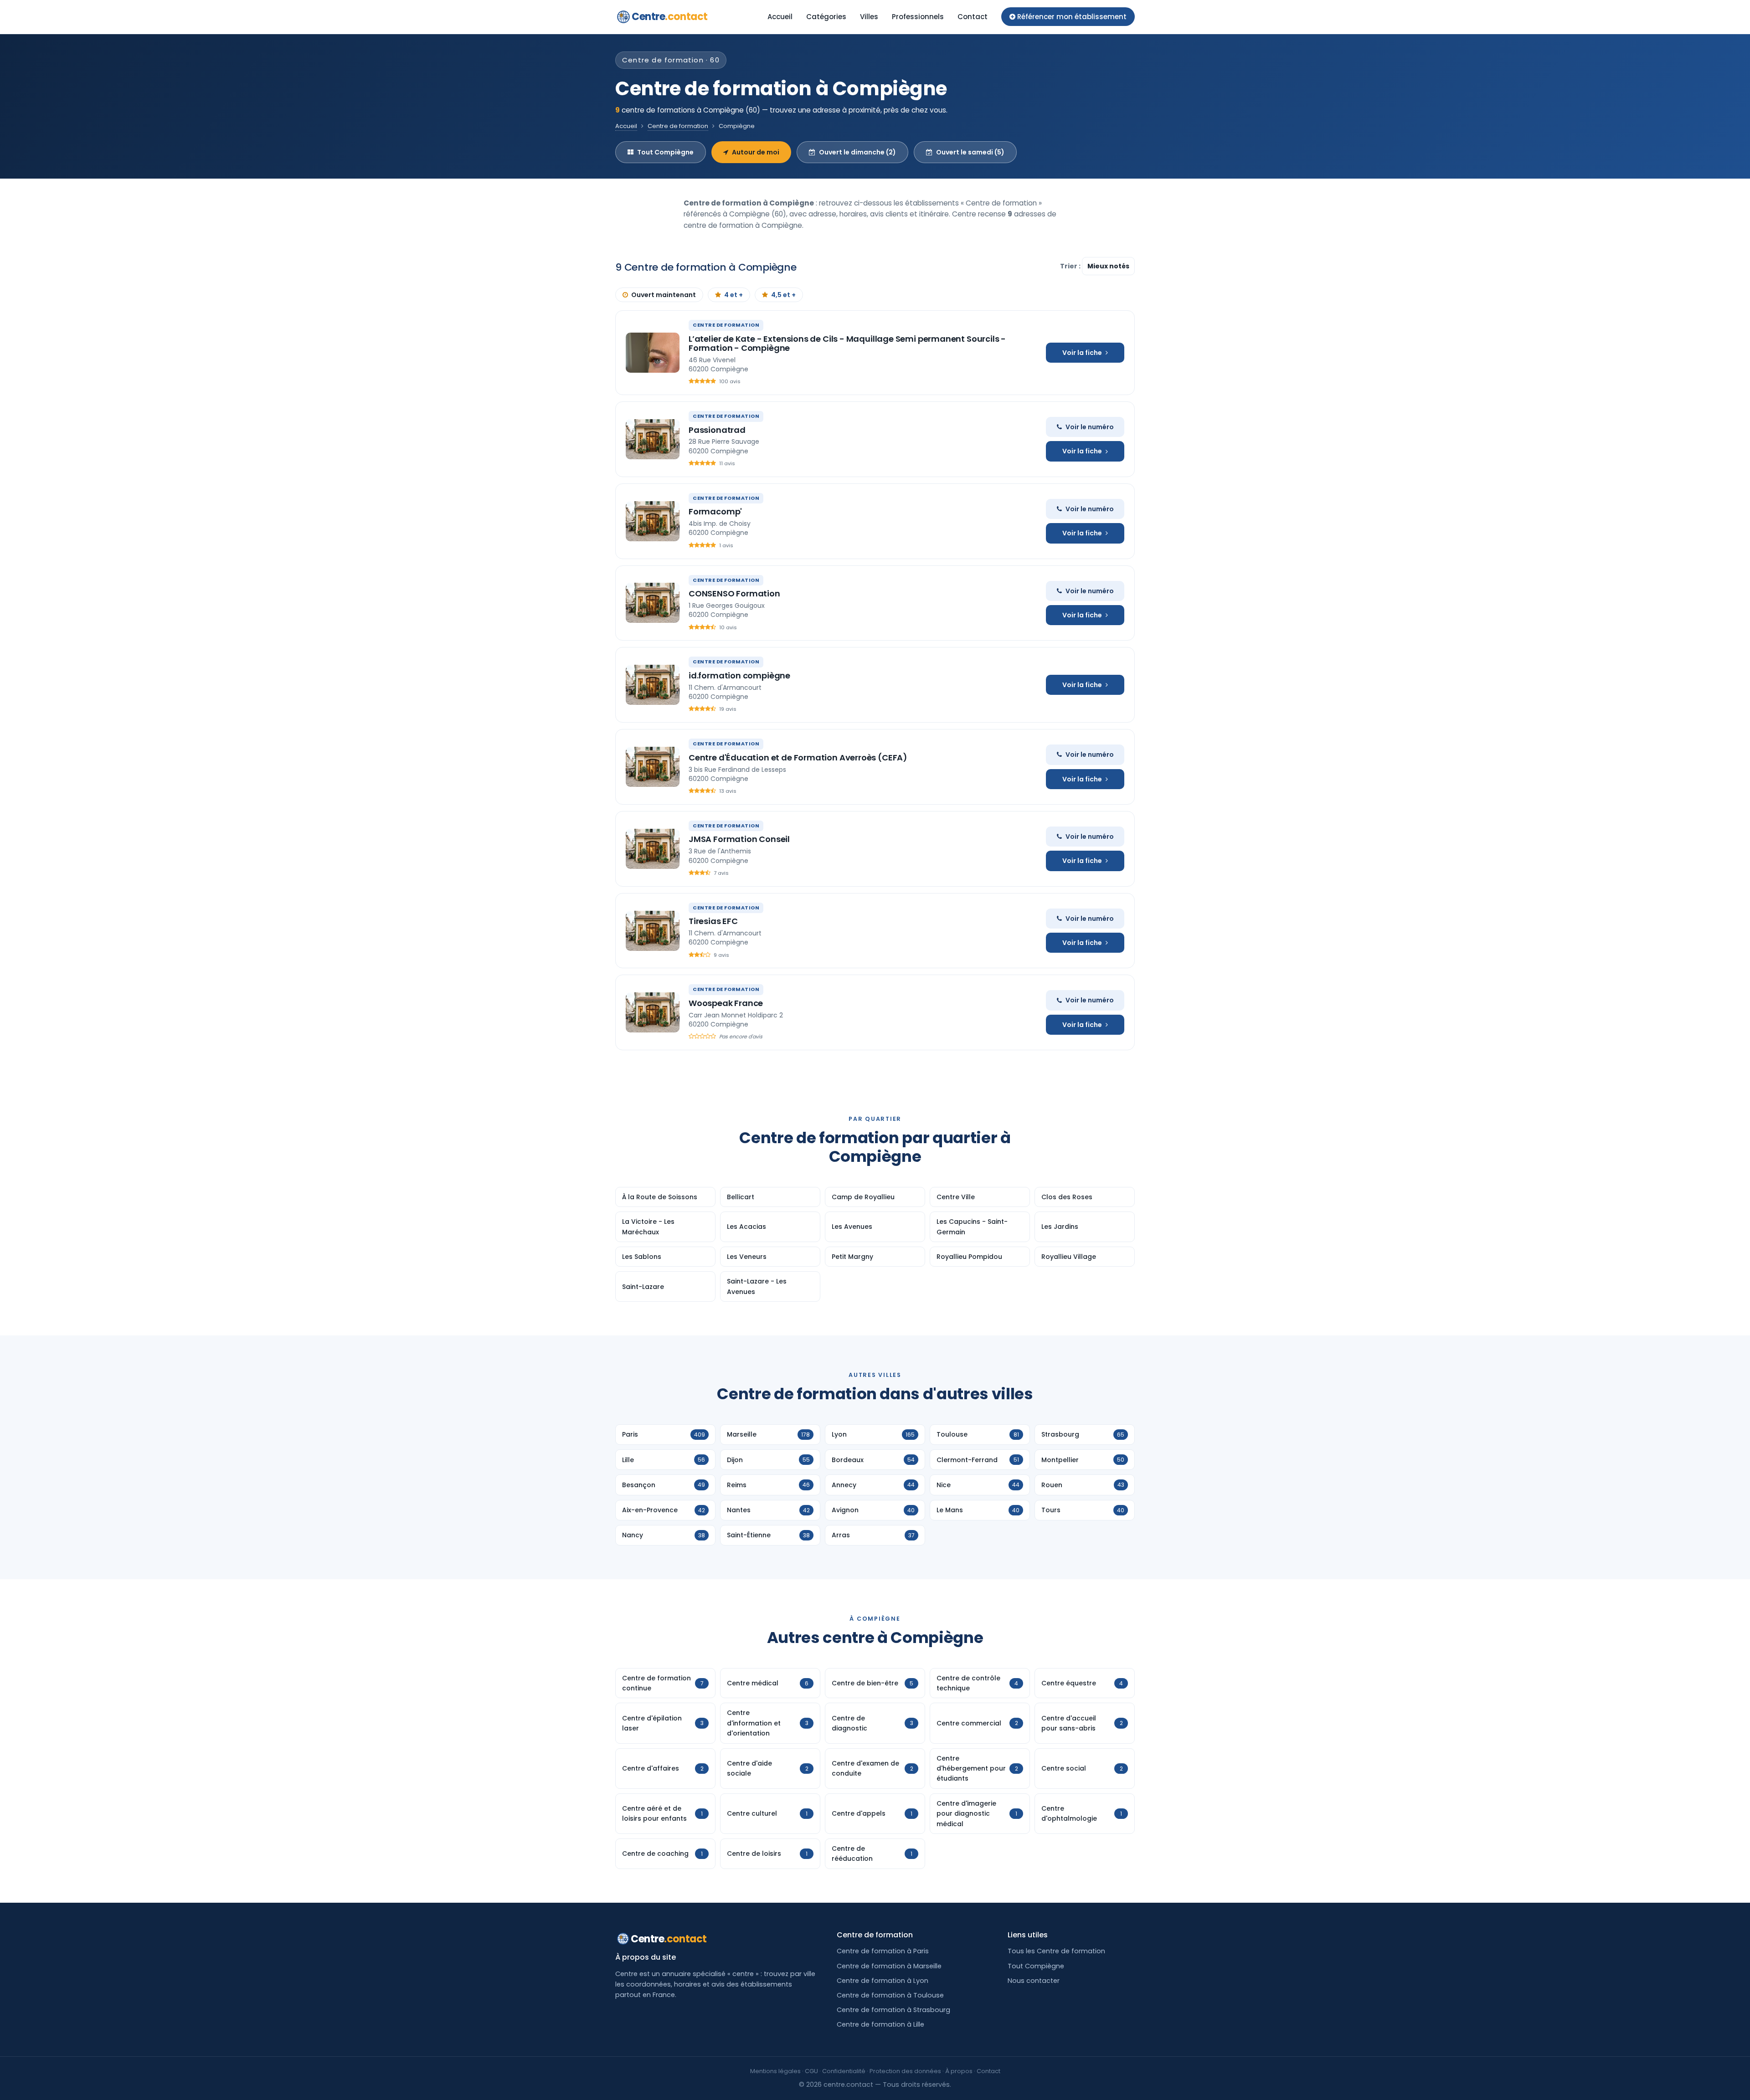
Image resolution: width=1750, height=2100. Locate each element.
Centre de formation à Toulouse (890, 1995)
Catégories (826, 17)
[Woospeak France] (653, 1012)
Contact (973, 17)
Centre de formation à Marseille (889, 1966)
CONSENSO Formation (734, 593)
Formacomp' (715, 511)
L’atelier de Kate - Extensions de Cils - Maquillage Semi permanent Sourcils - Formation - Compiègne (847, 343)
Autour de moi (756, 152)
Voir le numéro (1090, 427)
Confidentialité (844, 2071)
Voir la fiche (1082, 353)
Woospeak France (726, 1003)
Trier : (1071, 266)
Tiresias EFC (713, 921)
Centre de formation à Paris (883, 1951)
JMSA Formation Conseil (739, 839)
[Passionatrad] (653, 439)
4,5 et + (783, 295)
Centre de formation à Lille (880, 2024)
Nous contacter (1034, 1981)
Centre (670, 17)
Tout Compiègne (665, 152)
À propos (959, 2071)
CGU (811, 2071)
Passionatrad (717, 430)
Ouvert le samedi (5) (970, 152)
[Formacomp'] (653, 521)
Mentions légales (775, 2071)
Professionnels (918, 17)
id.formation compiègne (739, 675)
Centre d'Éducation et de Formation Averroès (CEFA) (798, 757)
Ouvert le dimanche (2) (857, 152)
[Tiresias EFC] (653, 931)
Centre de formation (678, 126)
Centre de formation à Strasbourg (893, 2010)
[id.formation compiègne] (653, 685)
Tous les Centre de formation (1056, 1951)
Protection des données (905, 2071)
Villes (869, 17)
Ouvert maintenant (664, 295)
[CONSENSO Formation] (653, 603)
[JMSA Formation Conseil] (653, 849)
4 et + (733, 295)
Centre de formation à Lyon (883, 1981)
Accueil (780, 17)
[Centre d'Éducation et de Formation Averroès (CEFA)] (653, 767)
